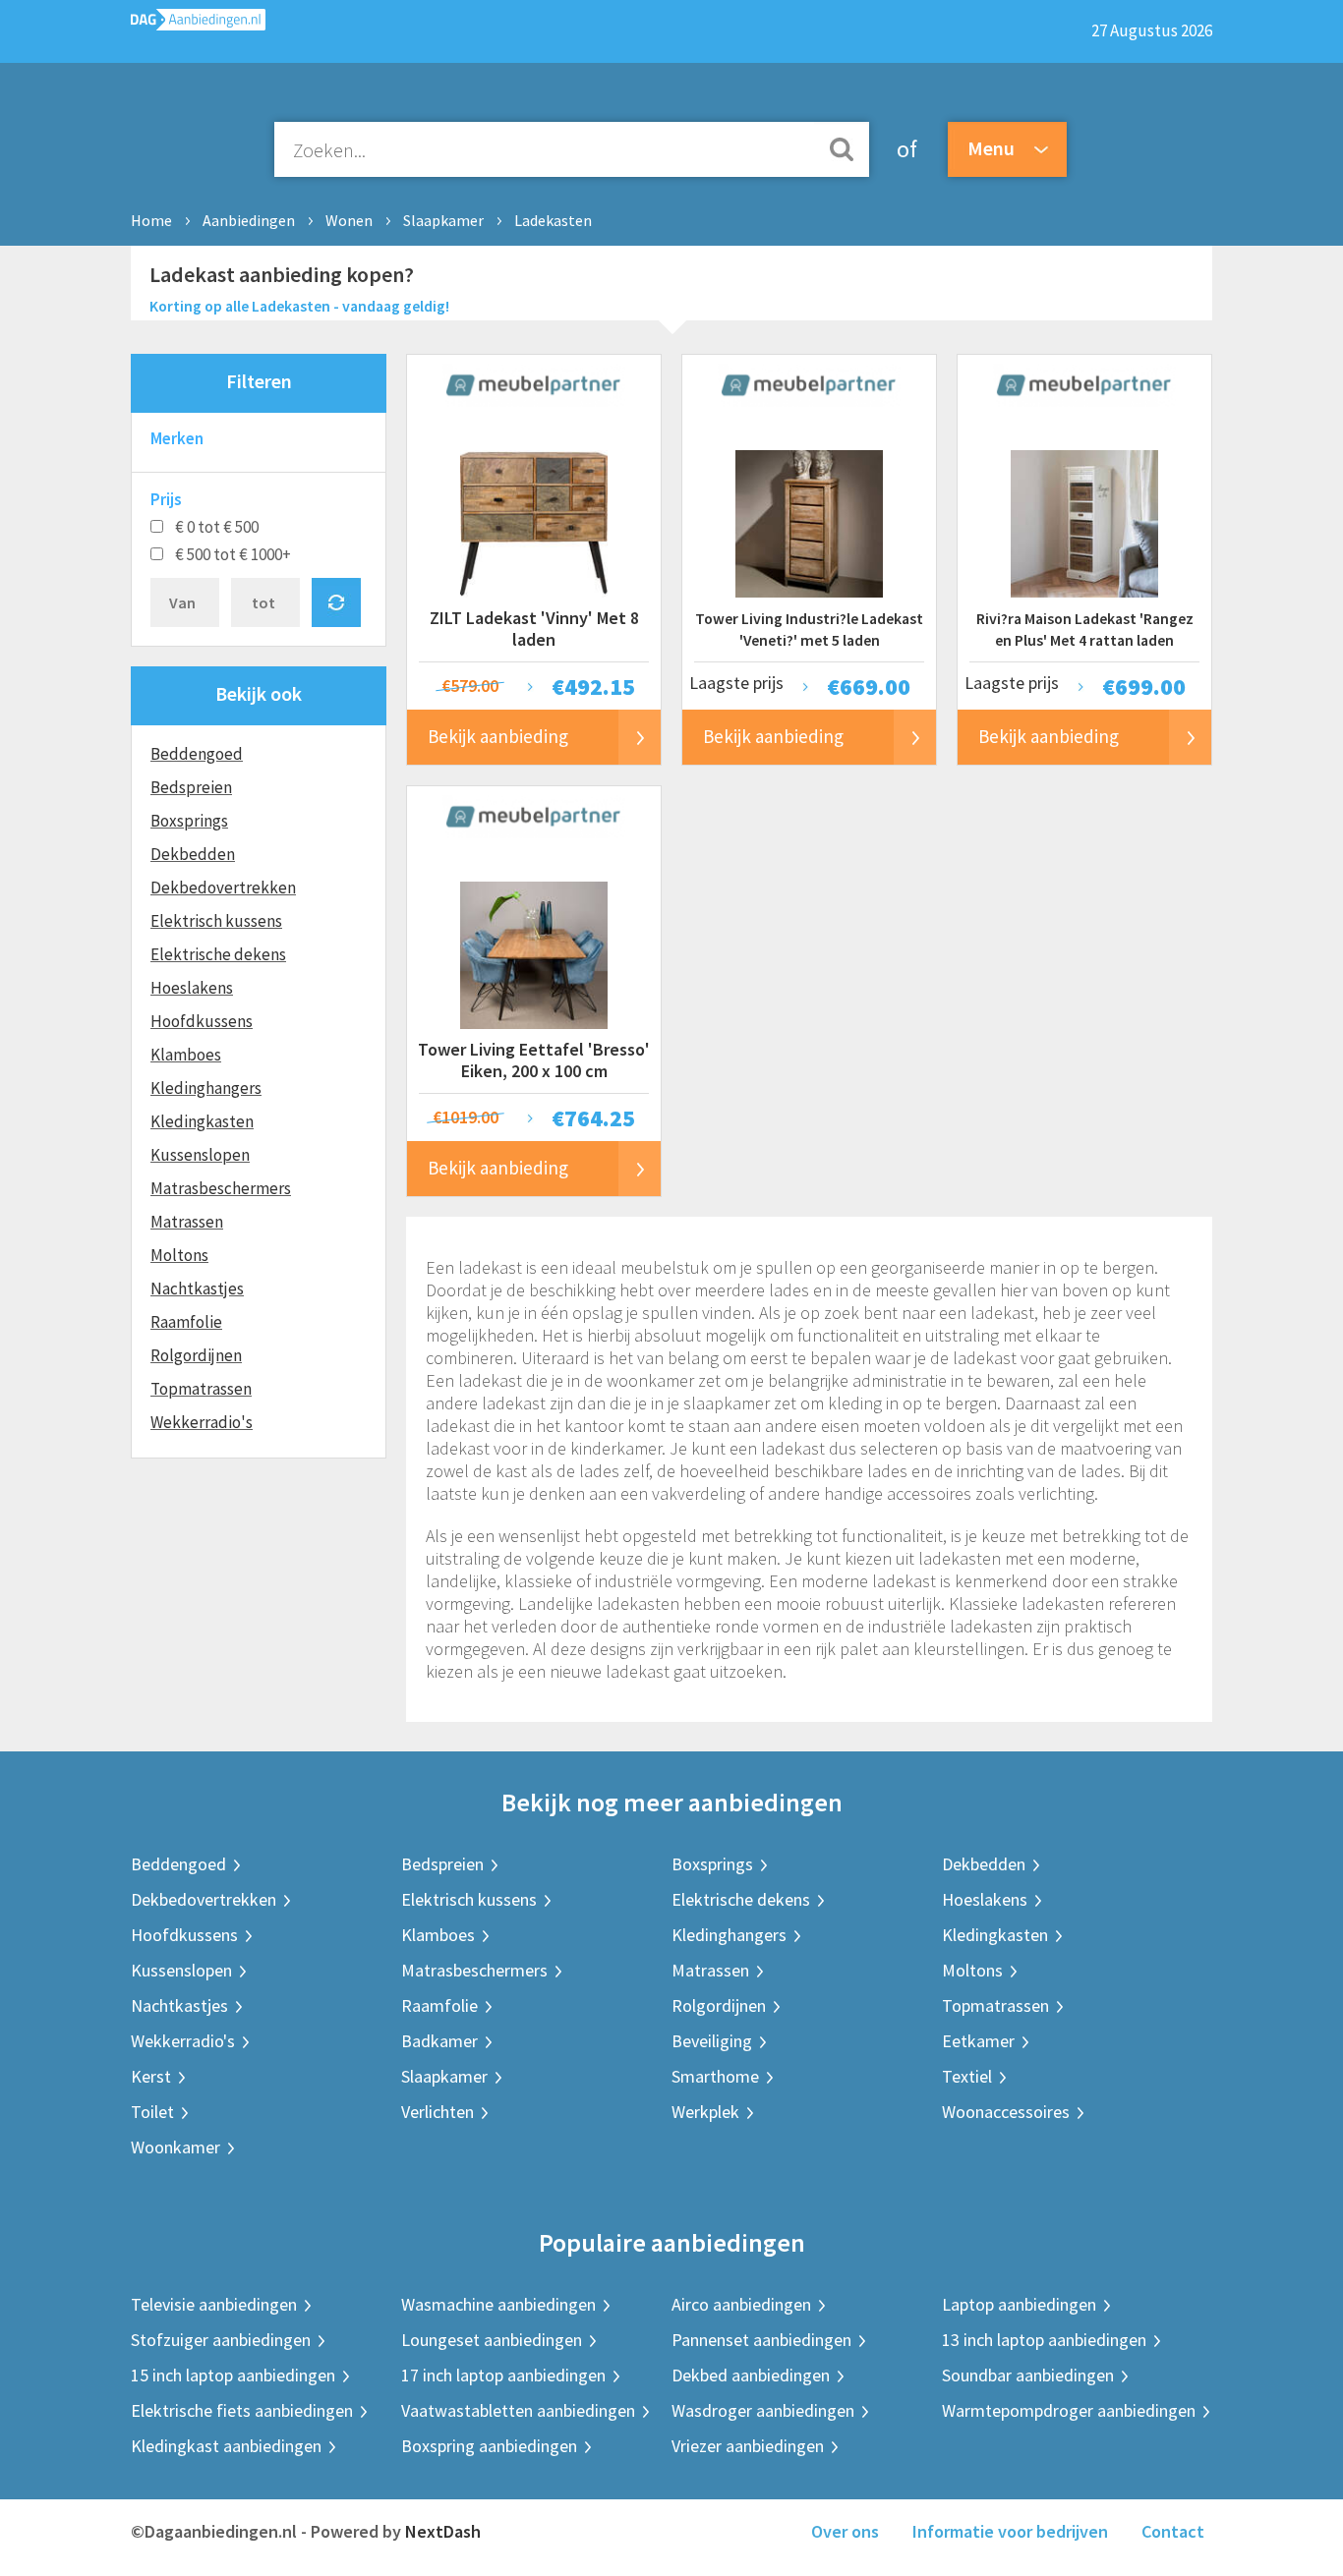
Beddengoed (197, 754)
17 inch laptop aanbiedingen (503, 2375)
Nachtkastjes (197, 1288)
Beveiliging (712, 2041)
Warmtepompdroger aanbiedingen (1069, 2410)
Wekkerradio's (202, 1422)
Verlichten (438, 2112)
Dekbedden (193, 854)
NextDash (443, 2531)
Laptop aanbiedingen (1019, 2304)
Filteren (259, 381)
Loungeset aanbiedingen (492, 2340)
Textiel (967, 2076)
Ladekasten (553, 220)
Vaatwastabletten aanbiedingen (518, 2410)
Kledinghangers (206, 1088)
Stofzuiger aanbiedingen (221, 2340)
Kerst (151, 2076)
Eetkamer (978, 2041)
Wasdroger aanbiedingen (763, 2410)
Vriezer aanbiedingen (748, 2446)
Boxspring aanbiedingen (489, 2446)
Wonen (349, 220)
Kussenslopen (200, 1155)
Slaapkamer (443, 220)
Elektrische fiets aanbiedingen (242, 2410)
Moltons (179, 1255)
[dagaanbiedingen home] (198, 24)
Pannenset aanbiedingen (761, 2340)
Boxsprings (189, 821)
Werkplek (705, 2112)
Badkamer (439, 2041)
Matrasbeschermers (221, 1188)
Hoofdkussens (202, 1021)
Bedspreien (191, 787)
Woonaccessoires (1006, 2112)
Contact (1173, 2531)
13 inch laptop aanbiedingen (1044, 2340)
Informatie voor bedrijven (1010, 2531)
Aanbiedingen (249, 220)
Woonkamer (175, 2147)
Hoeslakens (192, 988)
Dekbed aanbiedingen (751, 2375)
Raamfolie (186, 1322)
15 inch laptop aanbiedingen (233, 2375)
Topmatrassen (201, 1389)
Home (151, 220)
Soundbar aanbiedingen (1028, 2375)
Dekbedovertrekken (223, 887)
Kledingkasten (202, 1121)
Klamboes (186, 1055)
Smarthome (715, 2076)
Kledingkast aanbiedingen (226, 2446)
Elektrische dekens (218, 954)
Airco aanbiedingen (741, 2304)
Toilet (152, 2112)
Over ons (845, 2531)
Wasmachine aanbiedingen (498, 2304)
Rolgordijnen (196, 1355)
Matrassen (187, 1222)
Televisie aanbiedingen (214, 2304)
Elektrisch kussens (216, 921)
